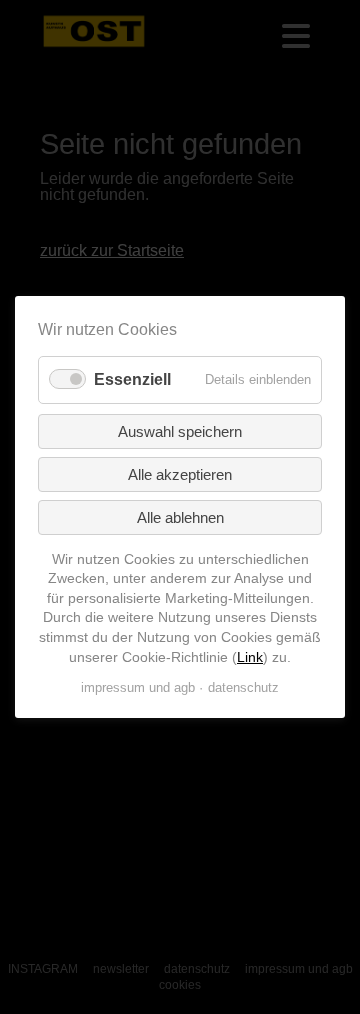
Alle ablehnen (180, 517)
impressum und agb (138, 687)
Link (250, 656)
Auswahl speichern (180, 431)
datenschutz (243, 687)
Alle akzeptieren (180, 474)
